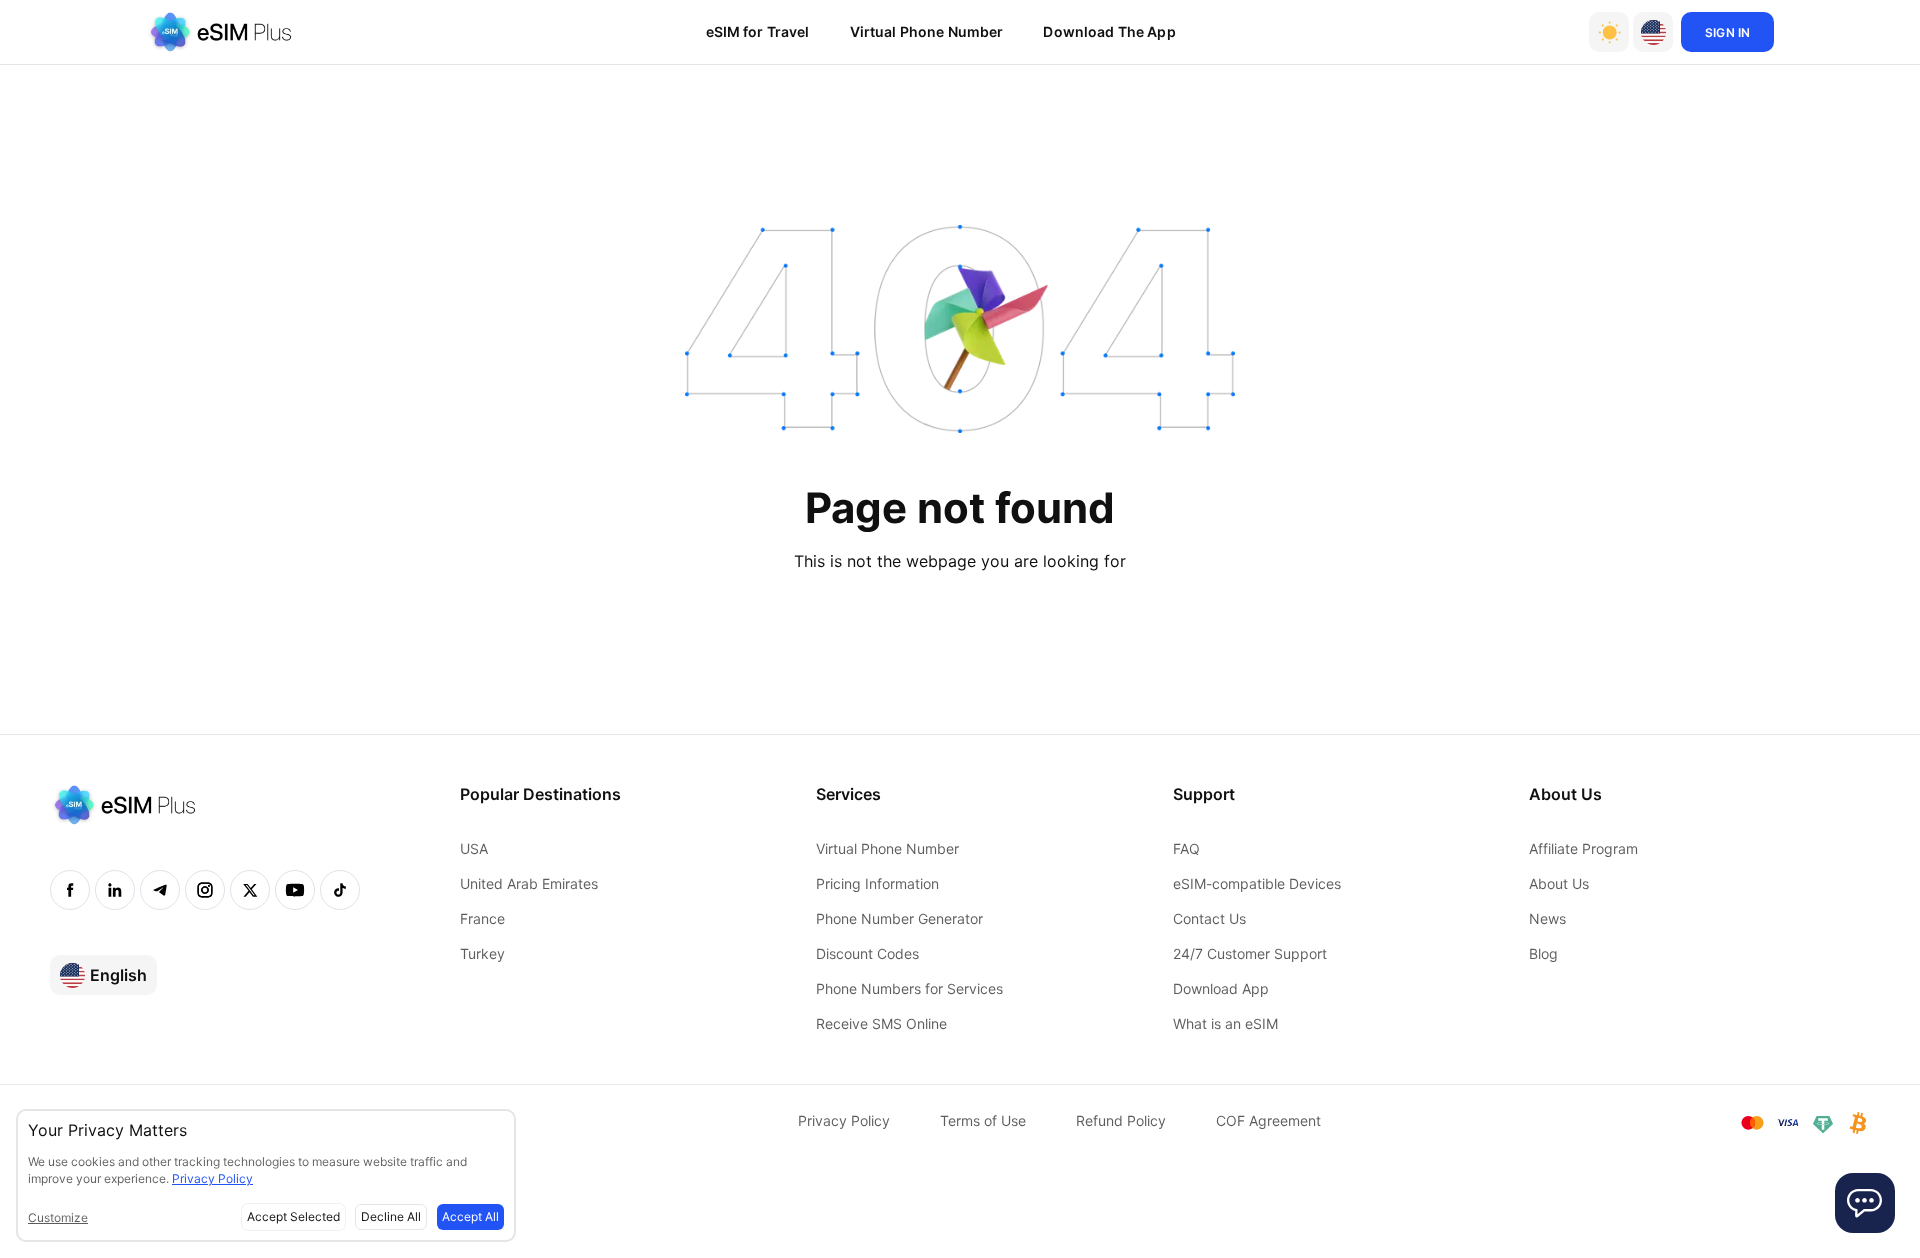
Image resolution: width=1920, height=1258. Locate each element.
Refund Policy (1121, 1120)
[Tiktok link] (340, 890)
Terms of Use (983, 1120)
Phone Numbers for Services (909, 988)
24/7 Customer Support (1250, 953)
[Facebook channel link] (70, 890)
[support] (1865, 1203)
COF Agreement (1268, 1120)
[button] (1653, 32)
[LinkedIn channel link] (115, 890)
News (1547, 918)
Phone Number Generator (899, 918)
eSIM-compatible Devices (1257, 883)
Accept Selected (293, 1216)
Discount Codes (867, 953)
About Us (1559, 883)
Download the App (1109, 31)
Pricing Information (877, 883)
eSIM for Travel (758, 31)
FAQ (1186, 848)
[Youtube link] (295, 890)
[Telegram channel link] (160, 890)
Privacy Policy (844, 1120)
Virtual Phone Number (927, 31)
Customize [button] (58, 1217)
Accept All (470, 1216)
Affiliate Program (1583, 848)
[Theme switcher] (1609, 32)
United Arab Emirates (529, 883)
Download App (1221, 988)
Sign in (1727, 32)
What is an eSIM (1225, 1023)
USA (474, 848)
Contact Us (1209, 918)
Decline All (391, 1216)
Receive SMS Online (881, 1023)
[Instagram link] (205, 890)
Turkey (482, 953)
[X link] (250, 890)
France (482, 918)
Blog (1543, 953)
